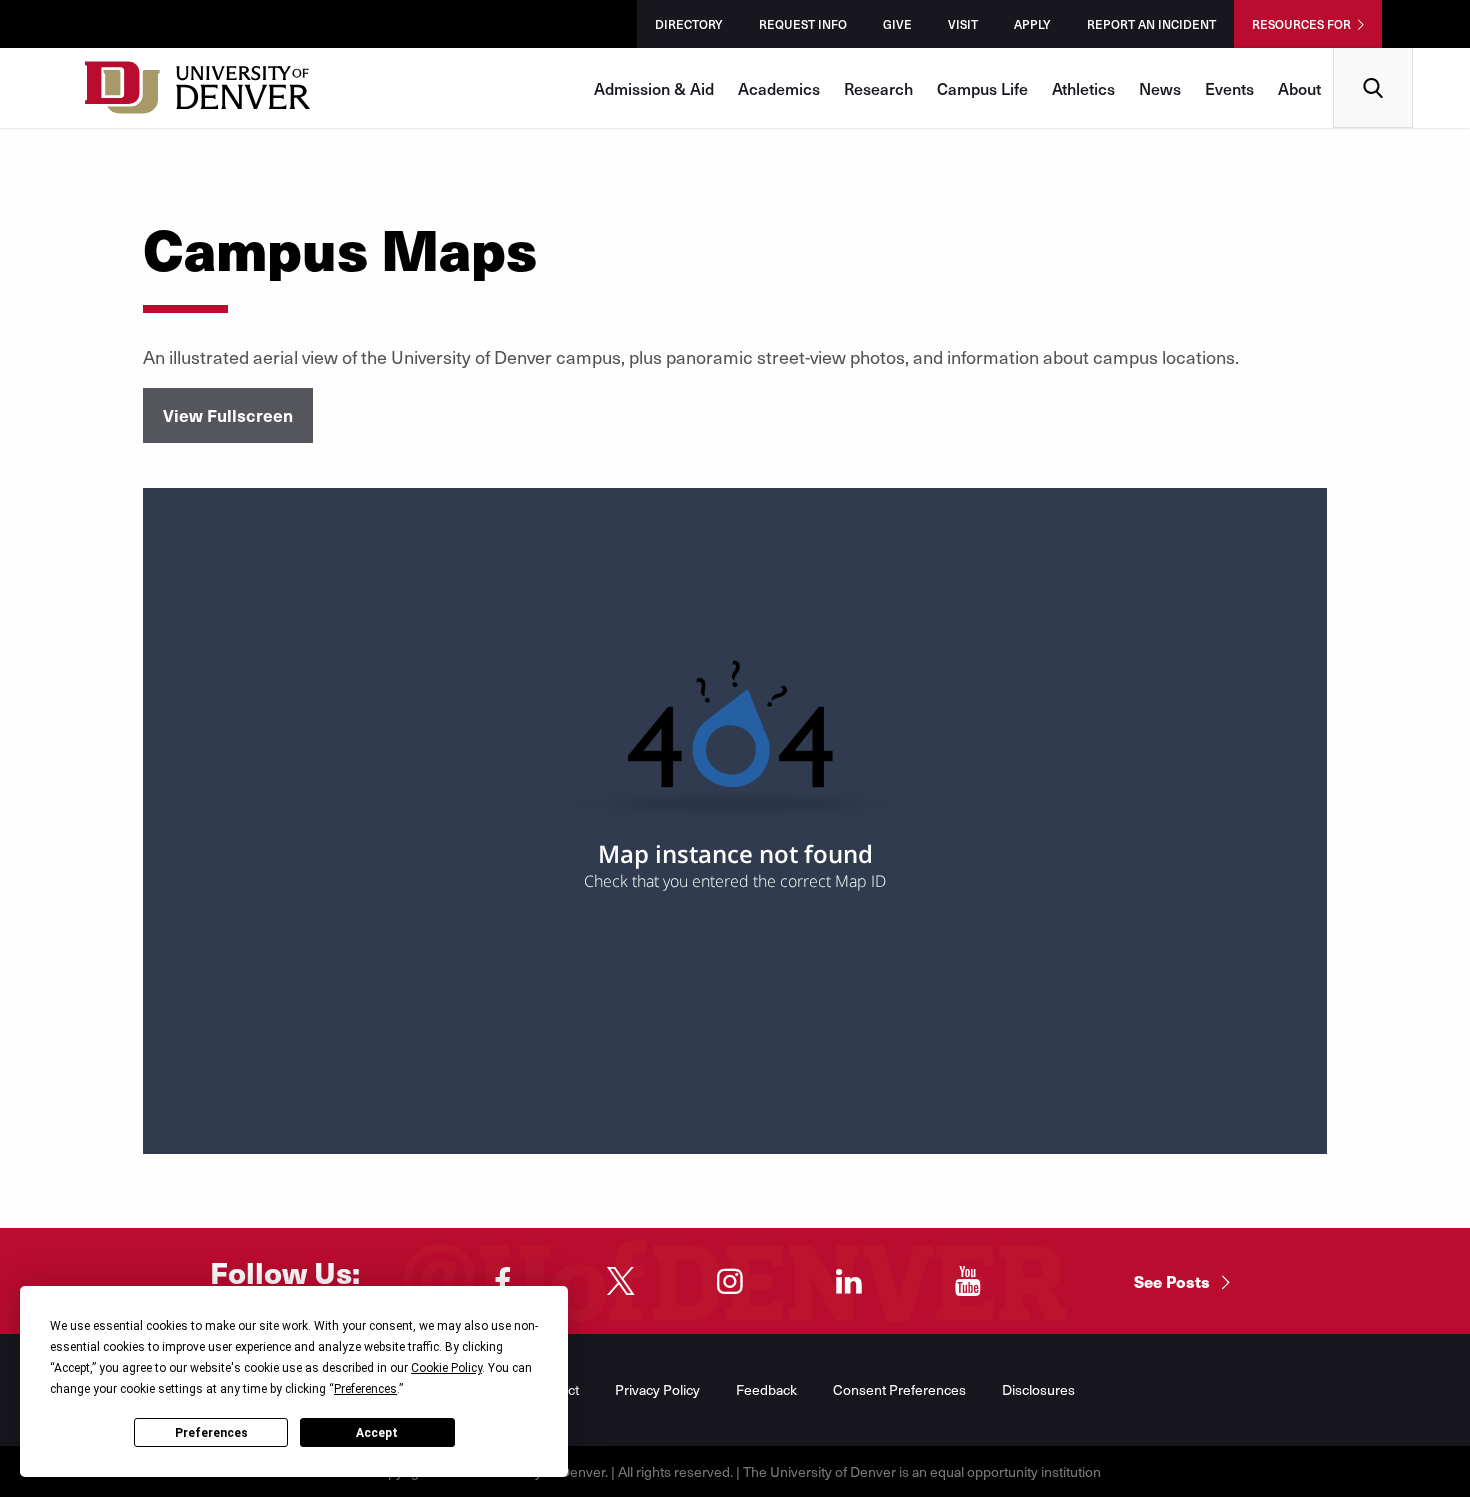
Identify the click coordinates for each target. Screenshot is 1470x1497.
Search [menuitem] (1373, 55)
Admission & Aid (654, 88)
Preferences (211, 1433)
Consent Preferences (899, 1389)
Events (1229, 88)
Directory (689, 24)
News (1160, 88)
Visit (963, 24)
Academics (779, 88)
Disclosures (1038, 1389)
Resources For (1301, 24)
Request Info (803, 24)
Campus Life (982, 88)
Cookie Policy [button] (446, 1368)
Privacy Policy (657, 1389)
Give (897, 24)
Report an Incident (1151, 24)
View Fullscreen (228, 415)
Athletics (1083, 88)
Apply (1032, 24)
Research (878, 88)
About (1299, 88)
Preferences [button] (365, 1389)
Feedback (766, 1389)
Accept (377, 1433)
